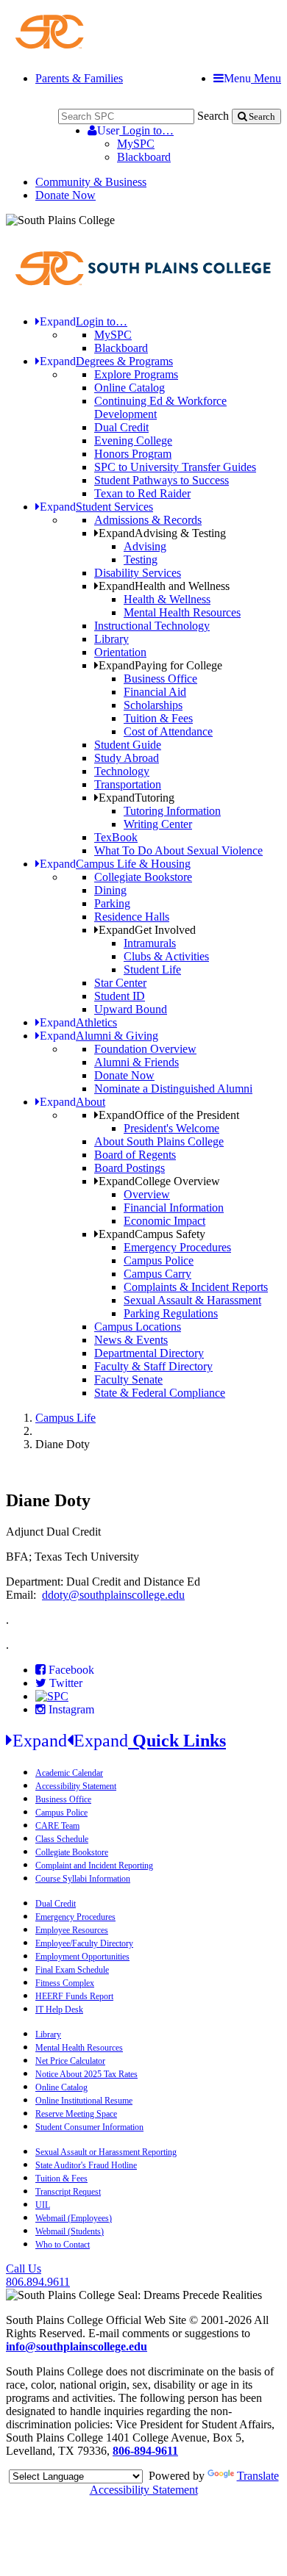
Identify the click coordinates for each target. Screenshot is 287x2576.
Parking (112, 903)
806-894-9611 (145, 2451)
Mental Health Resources (182, 612)
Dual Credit (121, 427)
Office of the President (169, 1115)
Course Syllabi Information (83, 1879)
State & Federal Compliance (160, 1393)
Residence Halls (132, 917)
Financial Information (174, 1208)
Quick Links (119, 1741)
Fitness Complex (65, 1983)
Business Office (160, 679)
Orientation (120, 652)
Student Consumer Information (89, 2127)
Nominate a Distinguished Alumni (173, 1089)
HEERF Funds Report (74, 1996)
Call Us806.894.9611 (38, 2275)
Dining (110, 890)
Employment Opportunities (82, 1957)
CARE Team (57, 1826)
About (72, 1102)
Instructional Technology (152, 626)
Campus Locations (138, 1327)
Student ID (120, 996)
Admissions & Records (148, 520)
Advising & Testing (162, 533)
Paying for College (160, 665)
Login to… (135, 130)
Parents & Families (79, 78)
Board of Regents (135, 1155)
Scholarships (153, 705)
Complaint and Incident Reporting (94, 1866)
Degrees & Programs (106, 361)
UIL (43, 2205)
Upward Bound (131, 1009)
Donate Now (65, 195)
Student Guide (128, 745)
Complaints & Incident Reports (196, 1287)
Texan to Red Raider (142, 493)
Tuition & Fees (158, 718)
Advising (145, 546)
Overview (147, 1194)
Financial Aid (155, 692)
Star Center (120, 983)
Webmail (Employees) (74, 2218)
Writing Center (158, 824)
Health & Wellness (167, 599)
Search (213, 116)
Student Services (96, 507)
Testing (141, 560)
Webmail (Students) (70, 2231)
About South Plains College (159, 1141)
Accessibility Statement (76, 1786)
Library (111, 639)
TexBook (116, 837)
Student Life (152, 969)
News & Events (131, 1340)
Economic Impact (164, 1221)
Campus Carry (157, 1274)
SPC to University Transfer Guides (175, 467)
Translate (258, 2476)
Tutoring (137, 798)
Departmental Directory (149, 1353)
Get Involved (147, 930)
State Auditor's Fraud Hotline (86, 2165)
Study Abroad (127, 758)
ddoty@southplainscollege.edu (113, 1595)
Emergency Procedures (177, 1247)
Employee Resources (72, 1930)
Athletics (78, 1022)
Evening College (133, 440)
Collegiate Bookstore (143, 877)
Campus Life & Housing (115, 864)
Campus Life (65, 1418)
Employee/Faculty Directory (84, 1943)
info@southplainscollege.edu (77, 2346)
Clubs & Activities (166, 956)
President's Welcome (171, 1128)
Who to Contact (63, 2245)
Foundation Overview (145, 1049)
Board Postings (130, 1168)
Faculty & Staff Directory (153, 1366)
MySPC (136, 144)
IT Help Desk (59, 2010)
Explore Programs (136, 374)
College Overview (159, 1181)
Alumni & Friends (137, 1062)
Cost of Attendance (168, 731)
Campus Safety (152, 1234)
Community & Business (91, 182)
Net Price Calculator (70, 2061)
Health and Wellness (164, 586)
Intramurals (150, 943)
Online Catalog (130, 388)
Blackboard (144, 157)
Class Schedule (62, 1839)
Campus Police (159, 1260)
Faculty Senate (128, 1379)
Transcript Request (68, 2192)
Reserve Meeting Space (76, 2114)
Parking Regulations (171, 1313)
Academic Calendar (69, 1773)
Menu (252, 78)
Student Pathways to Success (162, 480)
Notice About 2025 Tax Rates (86, 2074)
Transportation (128, 784)
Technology (122, 771)
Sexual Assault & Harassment (192, 1300)
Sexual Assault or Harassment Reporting (106, 2152)
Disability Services (138, 573)
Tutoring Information (172, 811)
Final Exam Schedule (72, 1970)
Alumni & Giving (99, 1036)
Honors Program (133, 454)
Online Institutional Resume (84, 2101)
